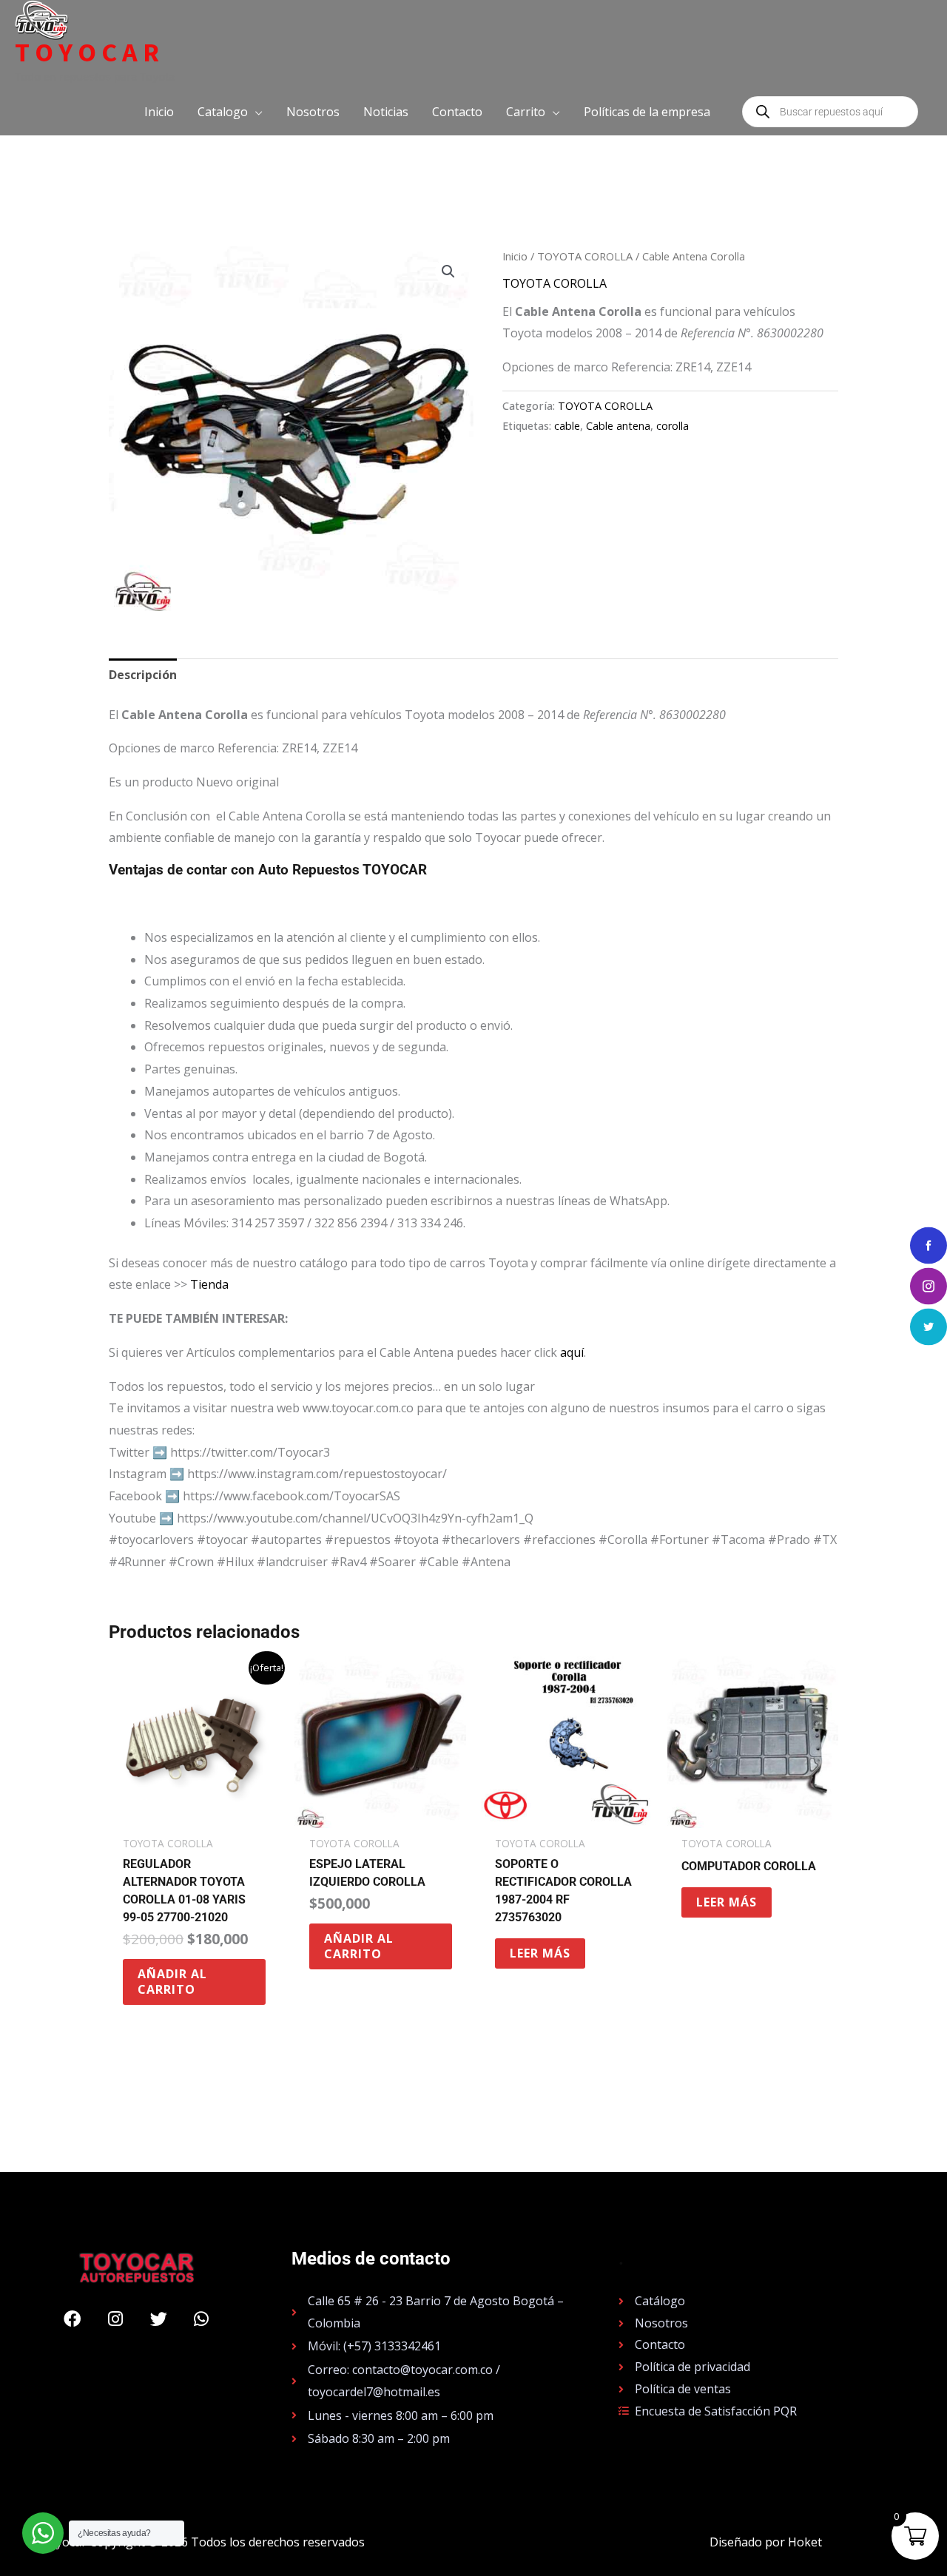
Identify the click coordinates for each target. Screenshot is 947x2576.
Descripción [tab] (143, 675)
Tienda (209, 1284)
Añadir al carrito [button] (172, 1982)
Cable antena (618, 426)
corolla (673, 426)
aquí (572, 1352)
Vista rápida (194, 1815)
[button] (230, 112)
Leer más (540, 1953)
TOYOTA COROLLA (585, 256)
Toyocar (90, 53)
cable (567, 426)
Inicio (515, 256)
